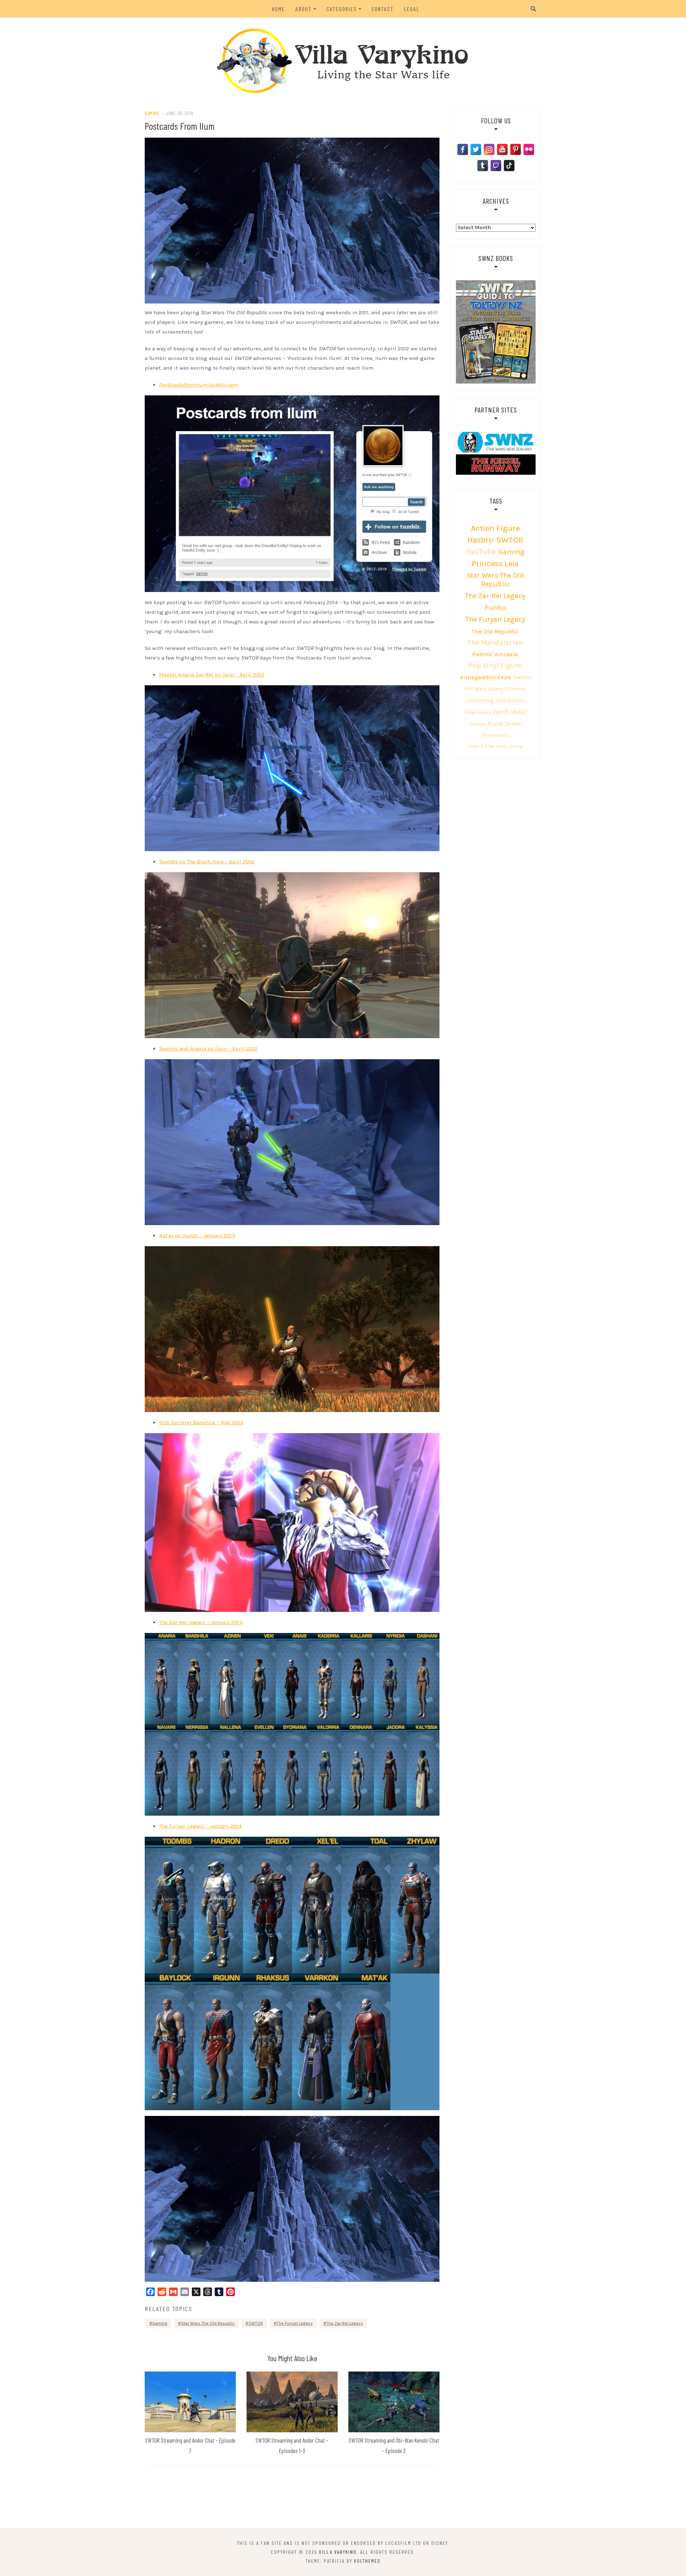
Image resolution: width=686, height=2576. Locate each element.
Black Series (504, 724)
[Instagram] (489, 149)
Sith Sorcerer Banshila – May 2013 (201, 1422)
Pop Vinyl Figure (495, 665)
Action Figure (495, 528)
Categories (342, 9)
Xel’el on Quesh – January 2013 (197, 1235)
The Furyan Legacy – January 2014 (200, 1826)
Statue (477, 724)
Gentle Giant (510, 700)
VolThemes (367, 2561)
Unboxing (480, 700)
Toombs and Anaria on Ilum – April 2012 (208, 1048)
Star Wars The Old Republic (208, 2323)
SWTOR (256, 2323)
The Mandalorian (495, 643)
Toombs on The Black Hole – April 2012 (207, 862)
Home (279, 9)
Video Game (478, 712)
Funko (495, 608)
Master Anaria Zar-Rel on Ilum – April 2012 (212, 675)
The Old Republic (495, 631)
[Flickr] (529, 149)
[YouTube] (502, 149)
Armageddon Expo (485, 677)
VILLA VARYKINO (338, 2552)
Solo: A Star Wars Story (495, 746)
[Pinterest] (516, 149)
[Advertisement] (343, 2498)
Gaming (152, 113)
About (304, 9)
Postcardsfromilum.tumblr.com (198, 385)
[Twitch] (496, 166)
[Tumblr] (483, 166)
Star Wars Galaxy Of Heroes (495, 689)
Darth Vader (510, 712)
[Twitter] (476, 149)
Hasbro (480, 540)
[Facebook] (463, 149)
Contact (383, 9)
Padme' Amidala (495, 654)
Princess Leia (495, 564)
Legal (412, 9)
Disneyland (495, 735)
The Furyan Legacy (295, 2323)
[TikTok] (509, 166)
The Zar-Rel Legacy (345, 2323)
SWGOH (523, 678)
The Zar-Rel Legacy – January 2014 (201, 1622)
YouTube (481, 551)
